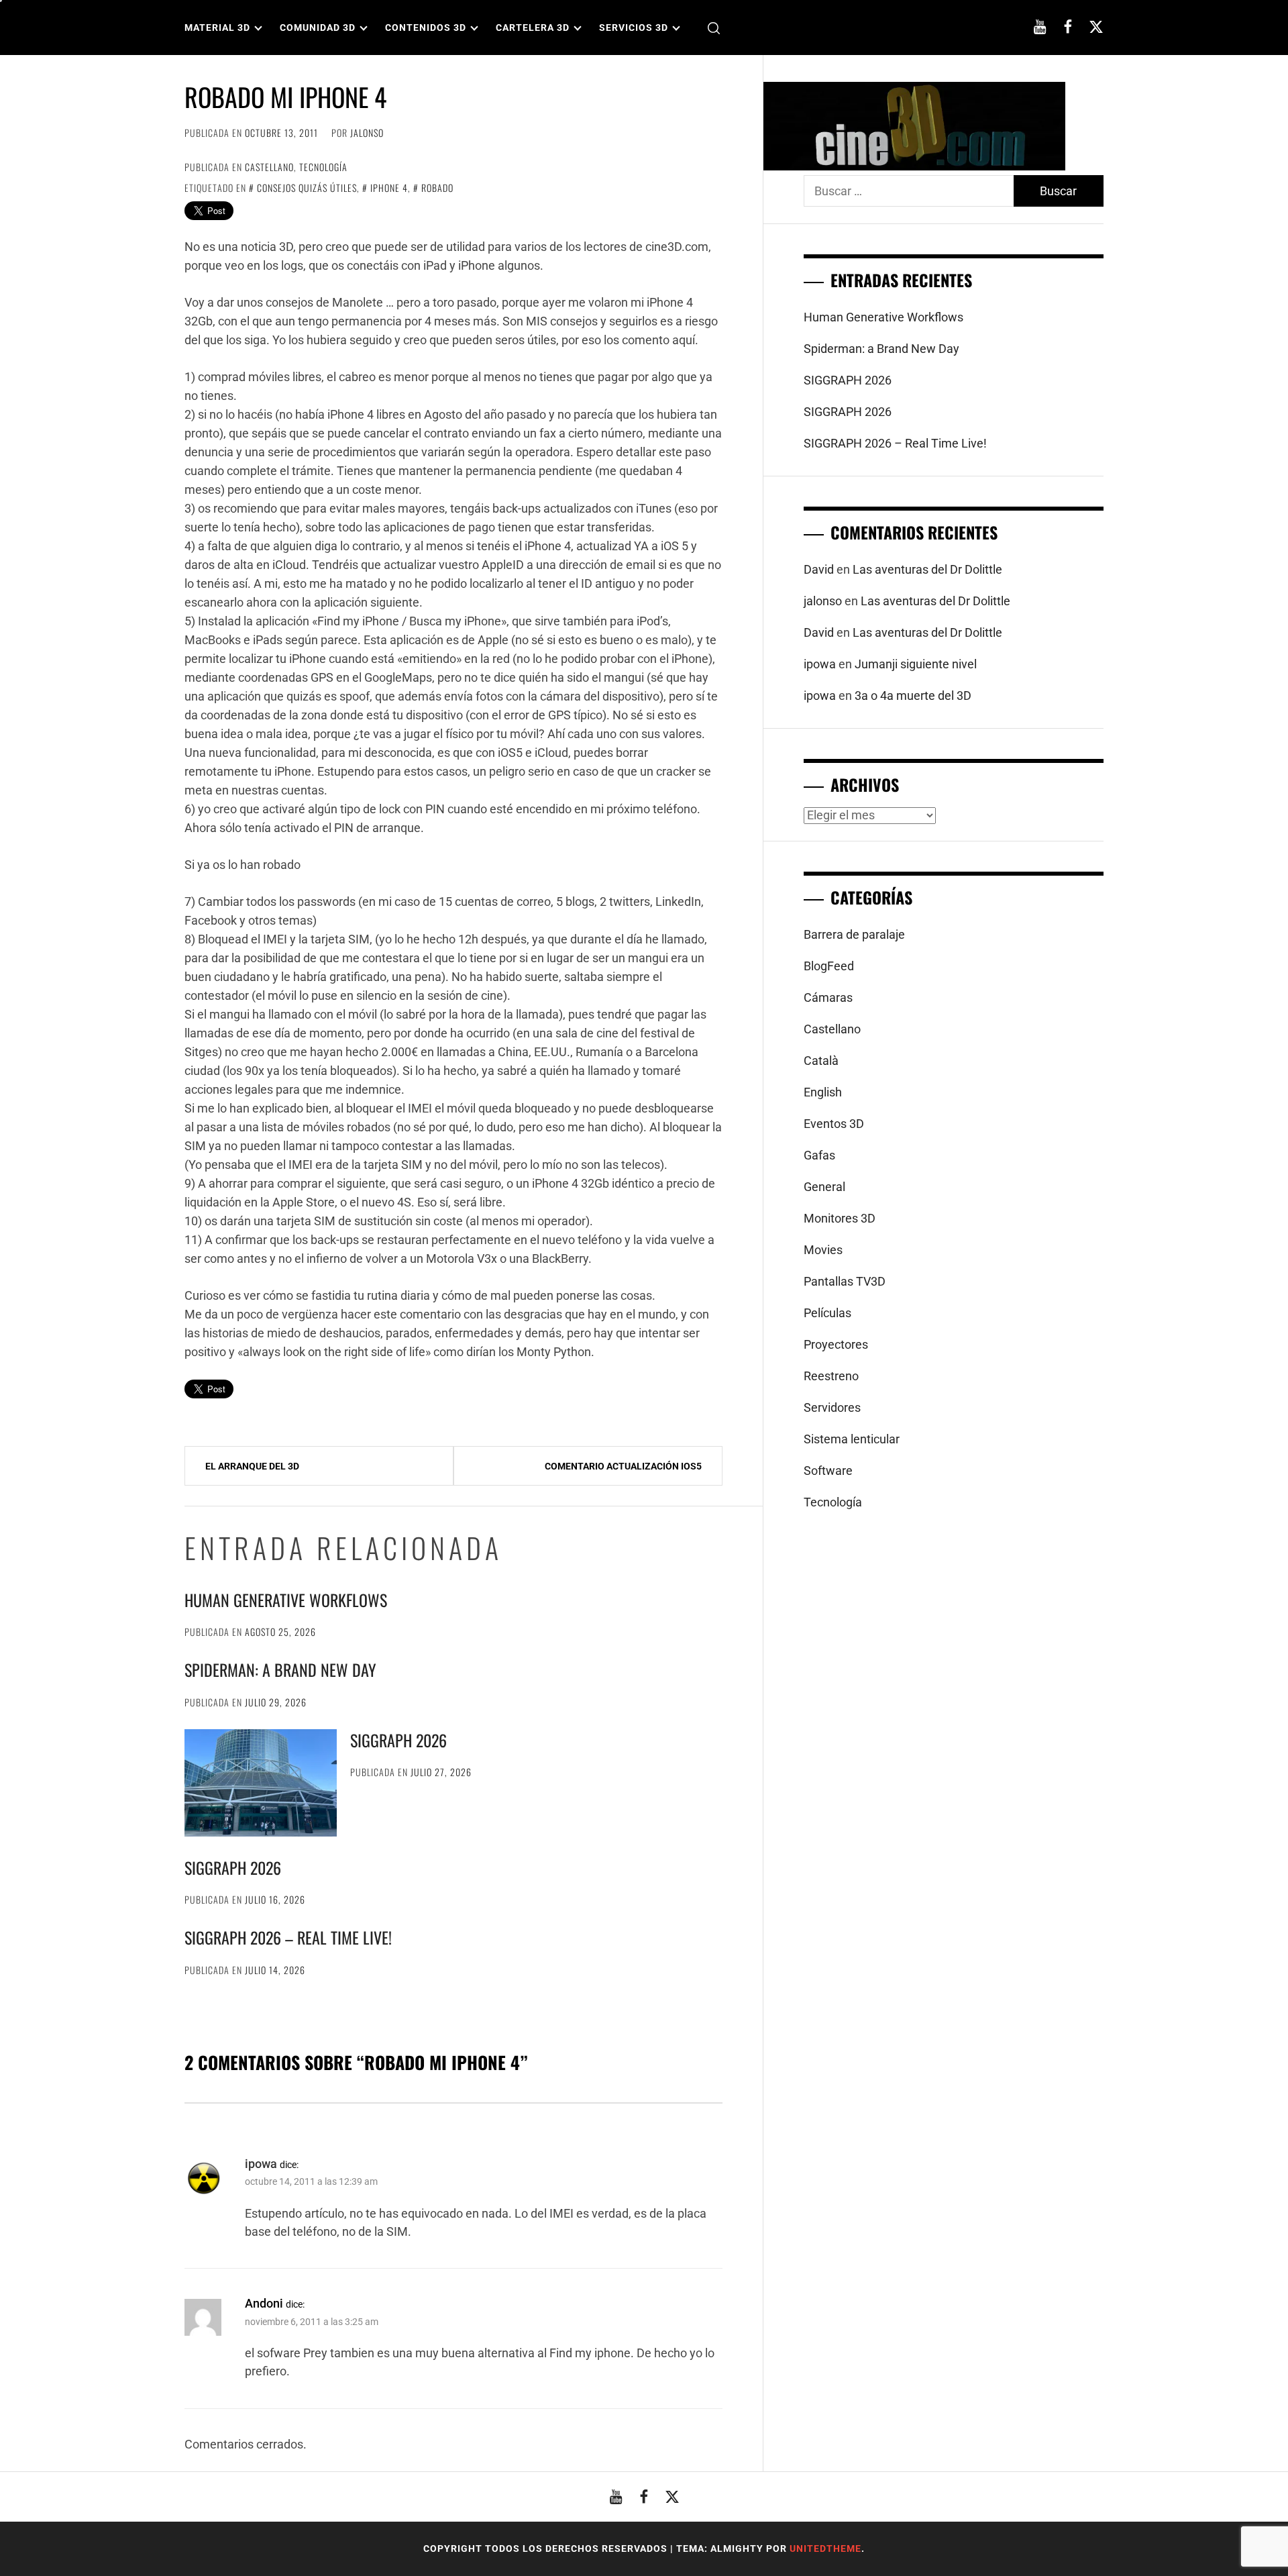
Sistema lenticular (852, 1439)
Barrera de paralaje (854, 934)
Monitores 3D (840, 1218)
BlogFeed (829, 966)
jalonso (367, 133)
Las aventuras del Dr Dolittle (927, 569)
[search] (714, 28)
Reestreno (831, 1376)
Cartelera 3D (533, 28)
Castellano (269, 167)
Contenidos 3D (426, 28)
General (824, 1187)
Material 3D (217, 28)
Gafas (819, 1155)
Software (828, 1471)
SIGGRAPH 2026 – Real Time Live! (288, 1937)
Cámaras (828, 997)
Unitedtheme (825, 2548)
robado (437, 188)
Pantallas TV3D (845, 1281)
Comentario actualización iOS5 (623, 1466)
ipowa (261, 2164)
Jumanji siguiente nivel (916, 664)
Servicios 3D (634, 28)
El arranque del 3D (252, 1466)
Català (821, 1061)
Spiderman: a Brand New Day (280, 1669)
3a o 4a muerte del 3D (913, 695)
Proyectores (836, 1344)
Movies (823, 1250)
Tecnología (323, 167)
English (823, 1092)
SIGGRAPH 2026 (398, 1740)
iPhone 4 (389, 188)
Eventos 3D (834, 1124)
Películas (827, 1313)
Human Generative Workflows (286, 1600)
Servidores (832, 1407)
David (819, 569)
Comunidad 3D (318, 28)
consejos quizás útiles (307, 188)
